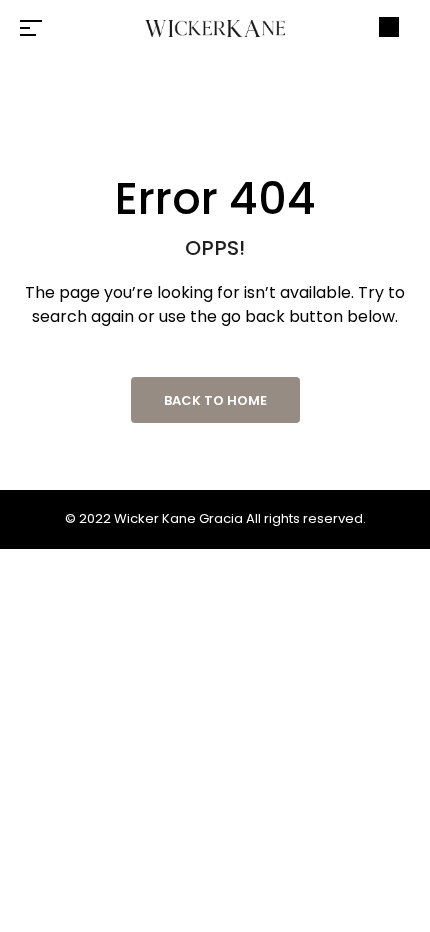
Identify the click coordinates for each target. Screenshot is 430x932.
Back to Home (215, 400)
